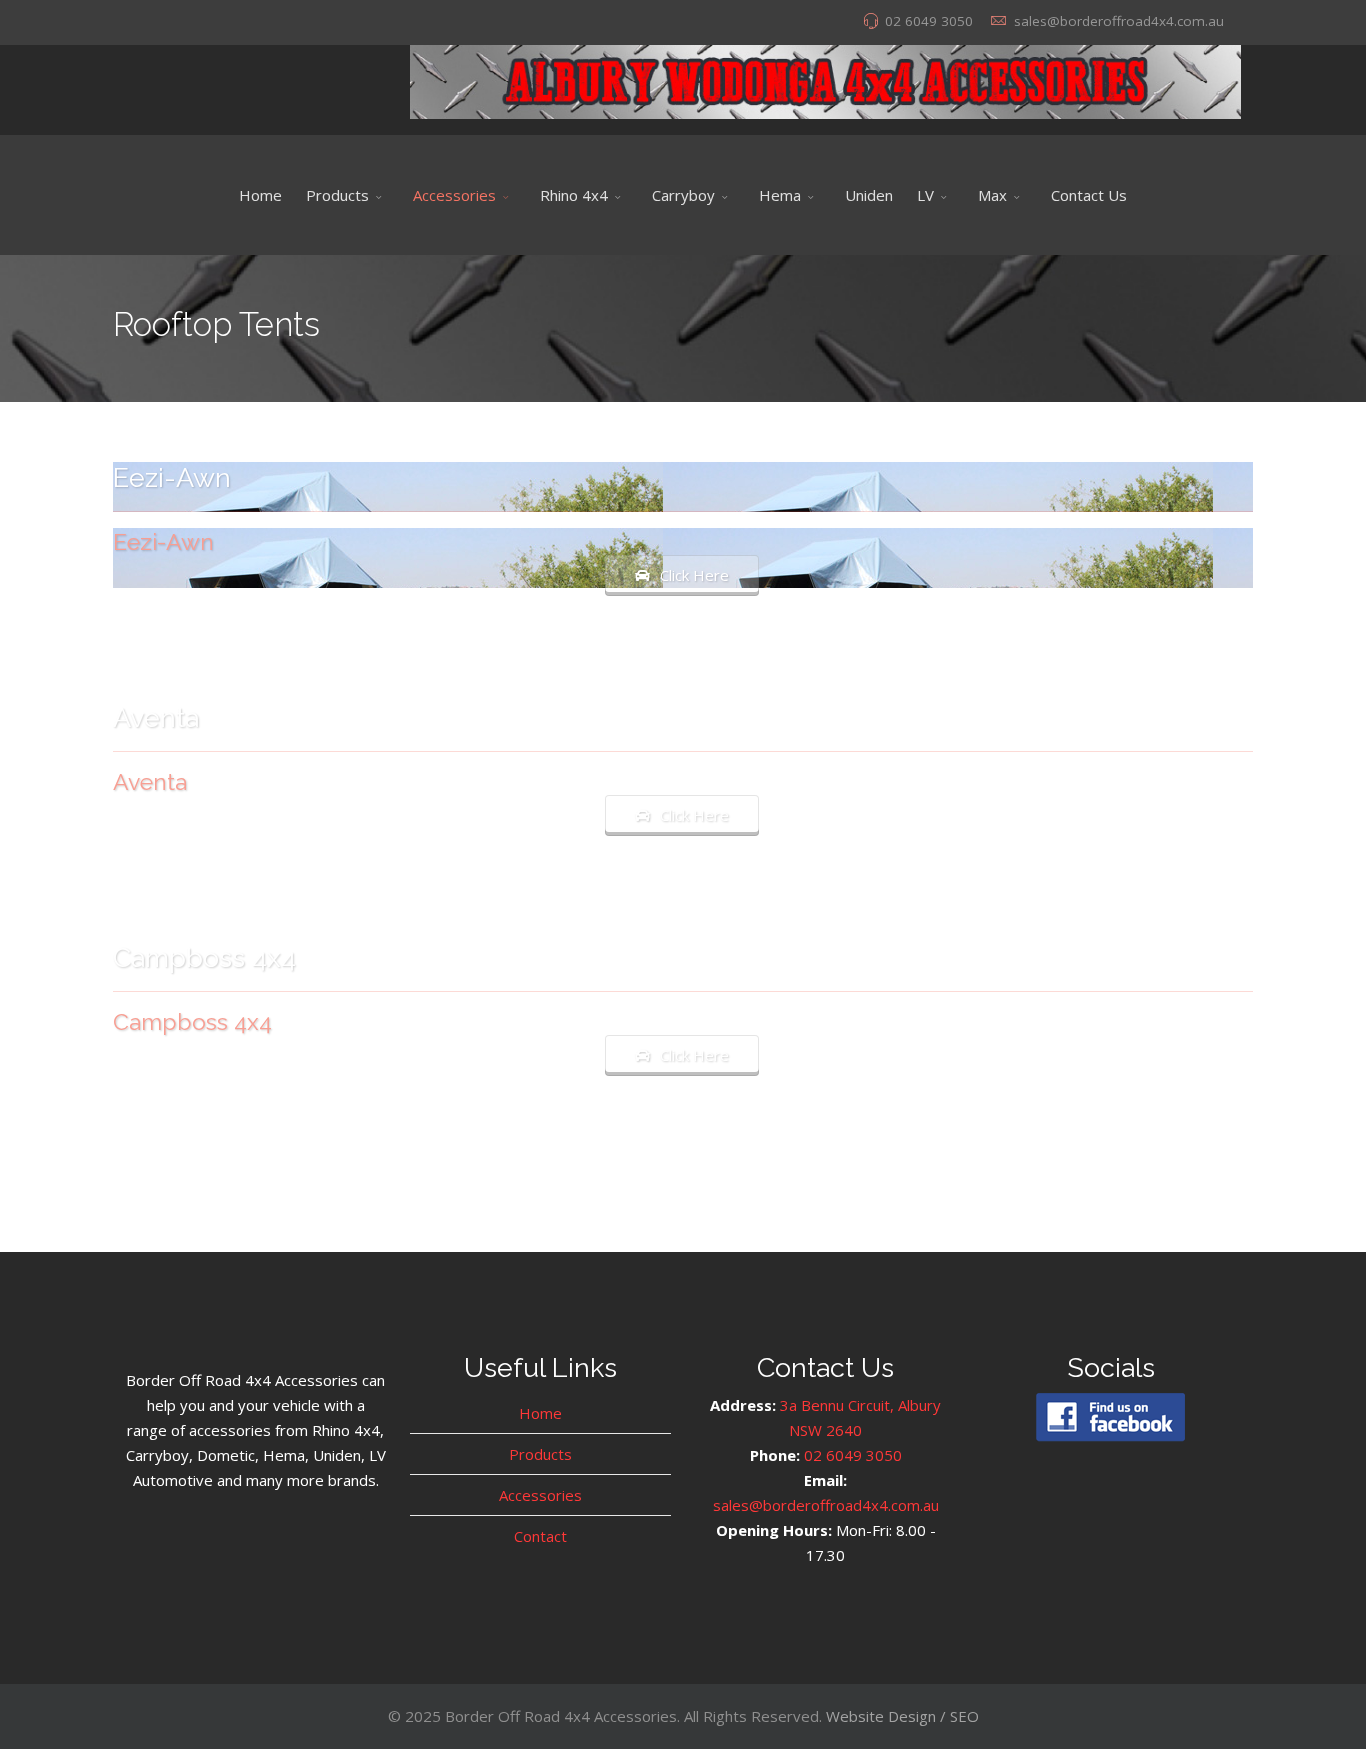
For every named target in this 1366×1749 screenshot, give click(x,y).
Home (260, 195)
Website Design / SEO (902, 1716)
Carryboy (683, 195)
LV (925, 195)
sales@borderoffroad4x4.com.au (1119, 21)
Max (992, 195)
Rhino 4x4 (574, 195)
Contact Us (1089, 195)
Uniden (869, 195)
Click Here (694, 575)
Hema (780, 195)
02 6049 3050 (929, 21)
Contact (540, 1536)
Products (337, 195)
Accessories (454, 195)
